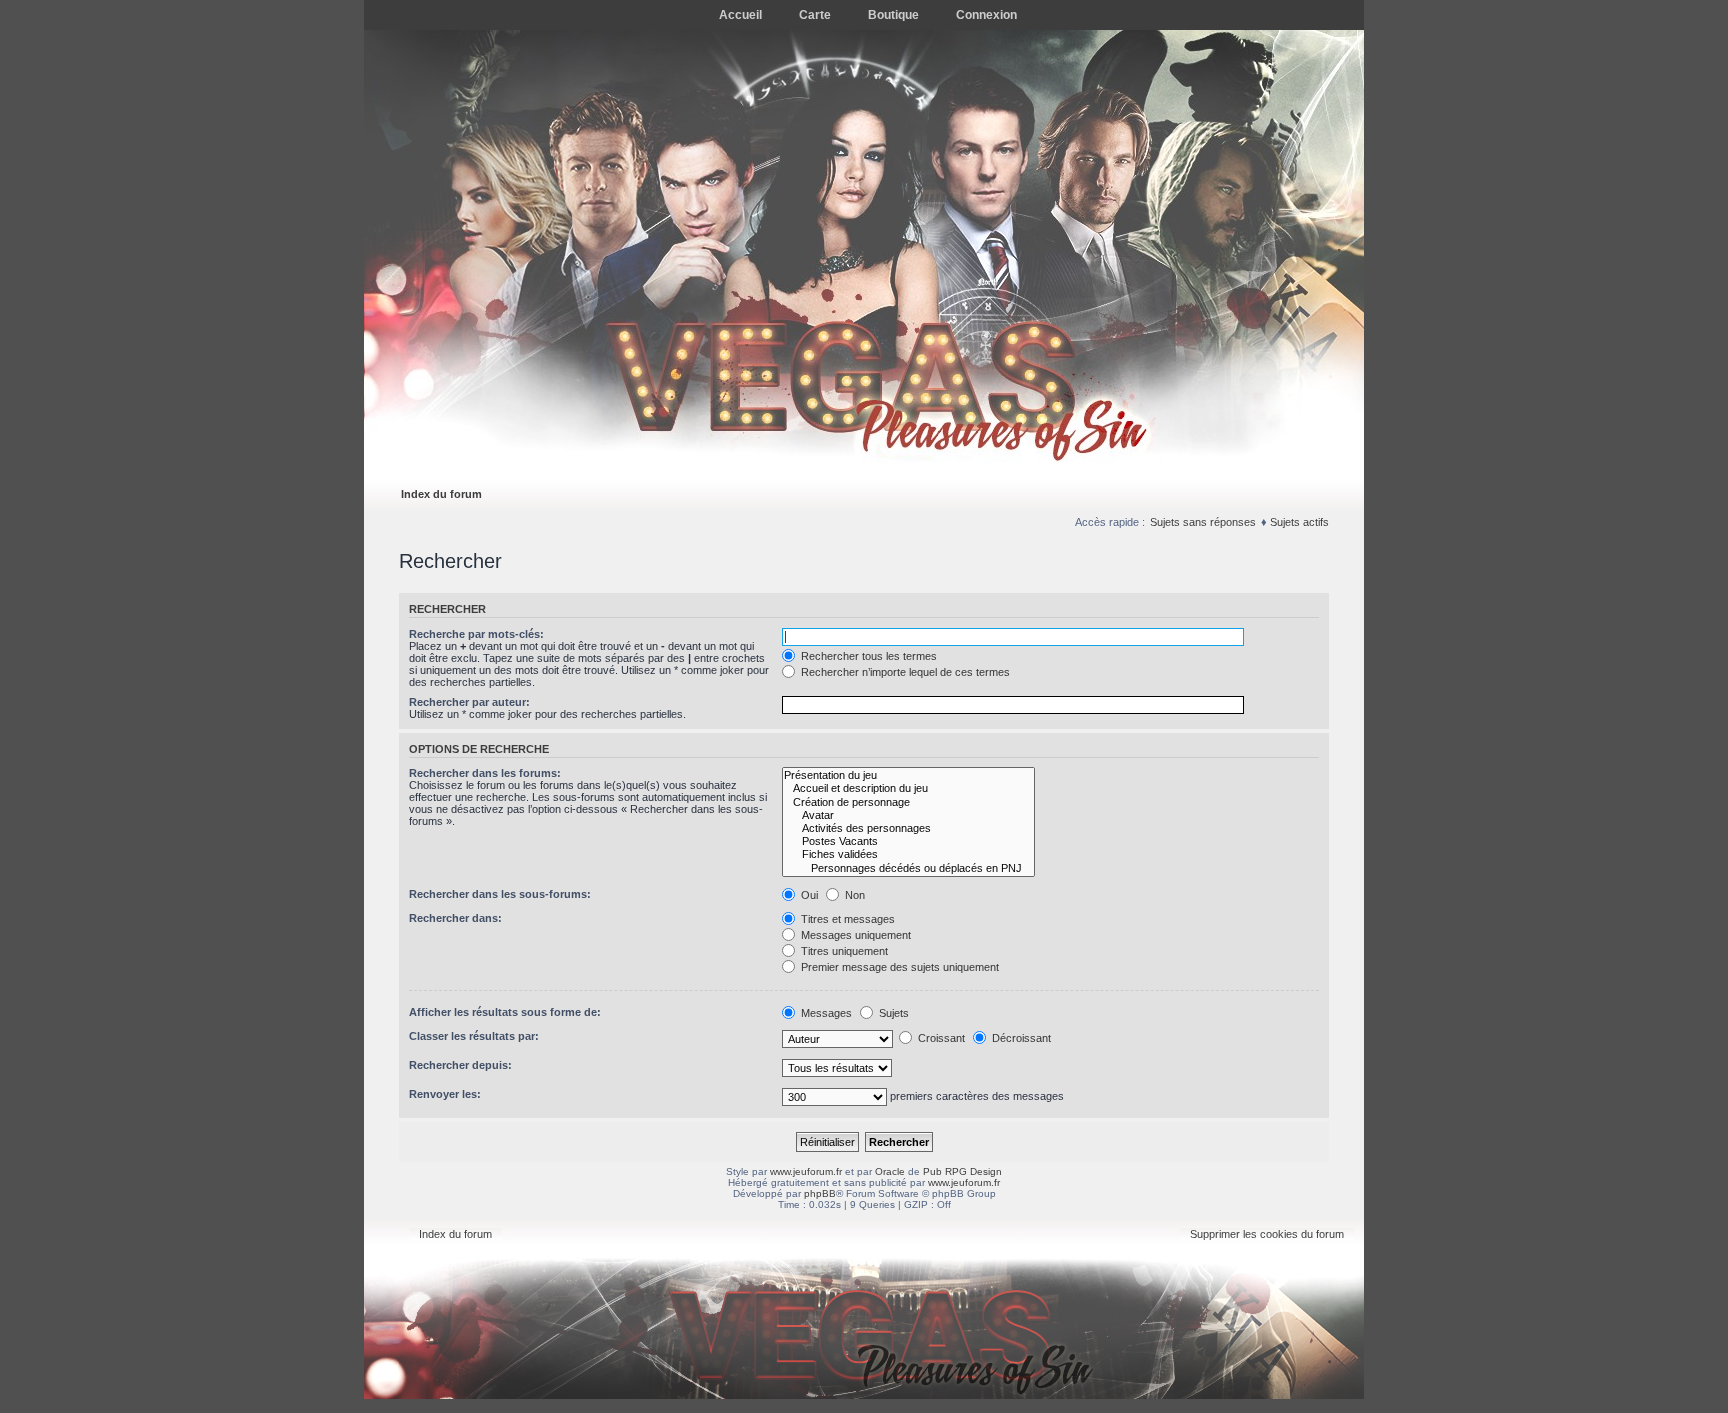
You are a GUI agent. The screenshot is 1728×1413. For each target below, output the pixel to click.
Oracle (890, 1171)
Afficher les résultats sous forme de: (505, 1012)
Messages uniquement (854, 935)
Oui (808, 895)
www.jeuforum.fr (806, 1171)
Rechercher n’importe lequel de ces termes (904, 672)
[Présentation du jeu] (908, 775)
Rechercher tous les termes (867, 656)
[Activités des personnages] (908, 828)
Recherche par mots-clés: (476, 634)
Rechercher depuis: (460, 1065)
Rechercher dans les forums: (485, 773)
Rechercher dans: (455, 918)
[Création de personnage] (908, 802)
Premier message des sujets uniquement (898, 967)
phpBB (820, 1193)
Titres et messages (846, 919)
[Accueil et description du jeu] (908, 788)
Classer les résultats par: (474, 1036)
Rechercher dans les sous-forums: (500, 894)
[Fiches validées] (908, 854)
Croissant (940, 1038)
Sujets (892, 1013)
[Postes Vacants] (908, 841)
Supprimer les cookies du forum (1267, 1234)
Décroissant (1020, 1038)
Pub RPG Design (962, 1171)
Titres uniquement (843, 951)
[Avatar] (908, 815)
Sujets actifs (1299, 522)
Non (853, 895)
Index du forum (441, 494)
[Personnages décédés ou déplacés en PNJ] (908, 868)
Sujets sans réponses (1203, 522)
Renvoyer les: (445, 1094)
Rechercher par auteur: (469, 702)
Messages (825, 1013)
